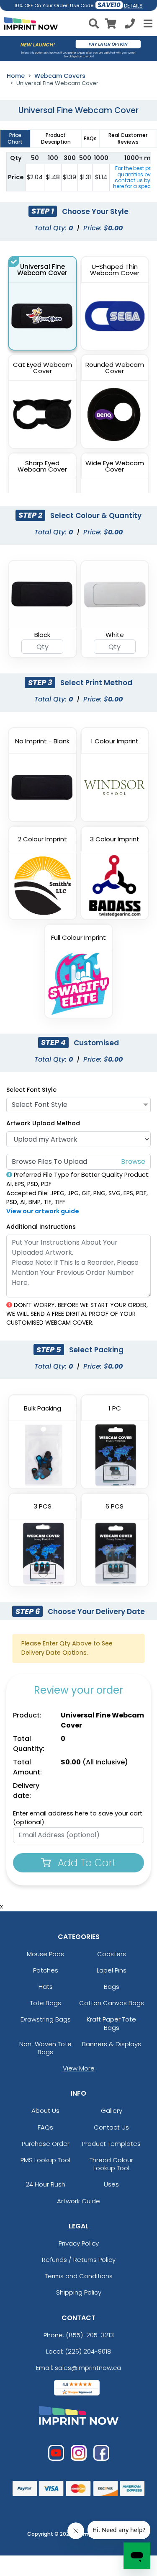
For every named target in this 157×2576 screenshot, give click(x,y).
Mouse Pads (45, 1954)
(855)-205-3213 (90, 2335)
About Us (45, 2111)
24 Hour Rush (45, 2184)
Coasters (112, 1954)
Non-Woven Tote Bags (45, 2048)
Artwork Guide (78, 2201)
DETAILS (133, 6)
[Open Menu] (147, 23)
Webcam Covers (60, 76)
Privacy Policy (79, 2243)
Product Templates (111, 2144)
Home (16, 76)
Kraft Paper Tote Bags (111, 2023)
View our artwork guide (43, 1211)
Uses (111, 2184)
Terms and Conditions (79, 2276)
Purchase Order (46, 2144)
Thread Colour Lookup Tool (111, 2164)
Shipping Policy (79, 2292)
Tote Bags (46, 2003)
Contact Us (111, 2127)
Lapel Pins (112, 1970)
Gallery (112, 2111)
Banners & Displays (112, 2044)
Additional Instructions (41, 1227)
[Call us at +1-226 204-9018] (130, 25)
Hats (46, 1987)
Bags (112, 1987)
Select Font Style (31, 1090)
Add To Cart (85, 1863)
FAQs (45, 2127)
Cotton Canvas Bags (112, 2003)
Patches (46, 1970)
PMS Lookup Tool (45, 2160)
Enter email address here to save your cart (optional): (78, 1818)
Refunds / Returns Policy (79, 2260)
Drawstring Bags (46, 2019)
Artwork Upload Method (43, 1123)
